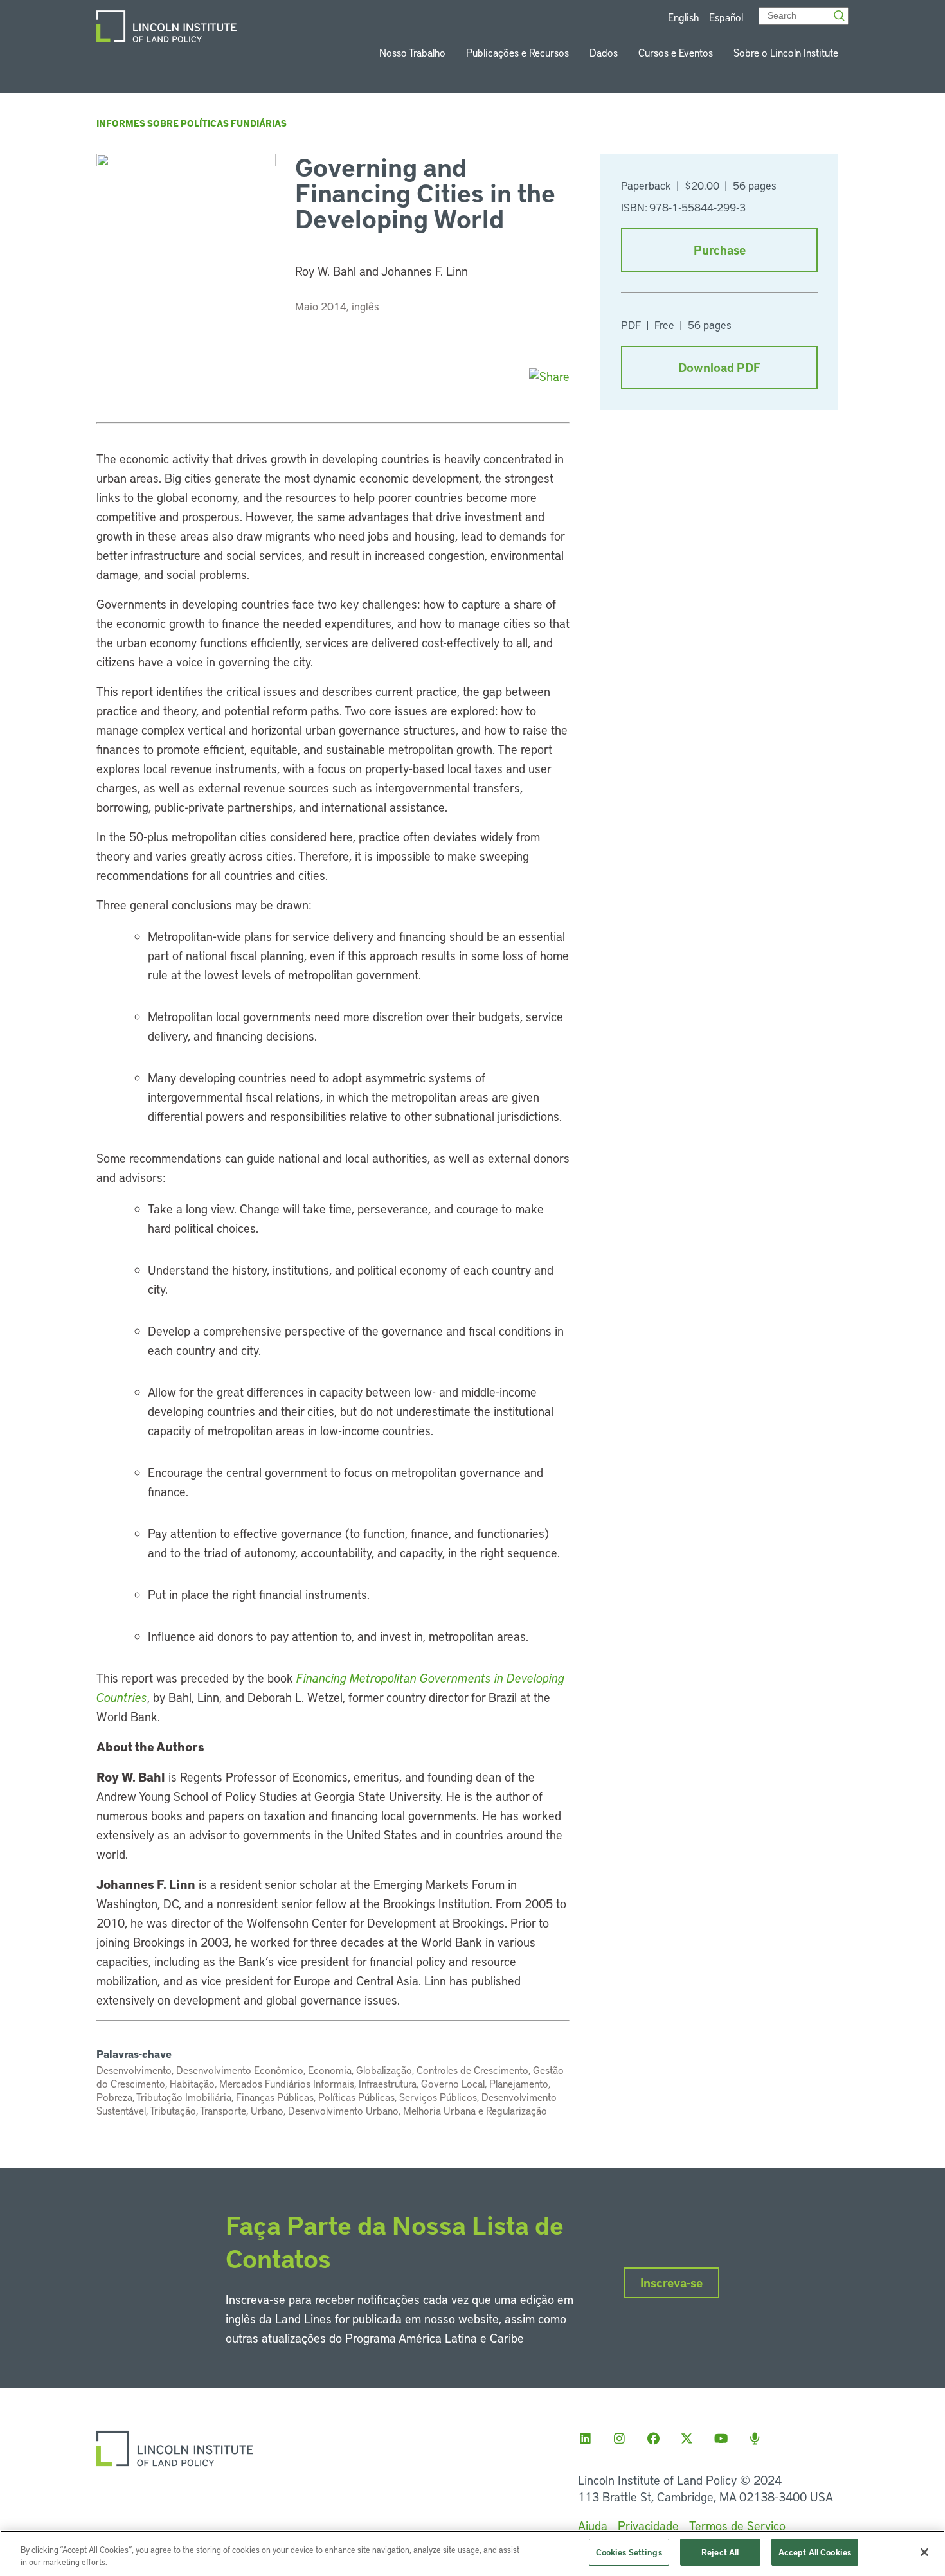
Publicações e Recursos (517, 52)
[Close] (924, 2552)
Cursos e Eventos (676, 52)
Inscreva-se (671, 2283)
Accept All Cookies (815, 2552)
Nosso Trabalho (412, 52)
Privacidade (648, 2526)
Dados (604, 52)
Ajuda (593, 2526)
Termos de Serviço (737, 2526)
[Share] (549, 376)
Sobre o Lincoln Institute (786, 52)
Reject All (720, 2552)
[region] (473, 2553)
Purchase (720, 250)
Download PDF (719, 367)
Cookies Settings (629, 2552)
